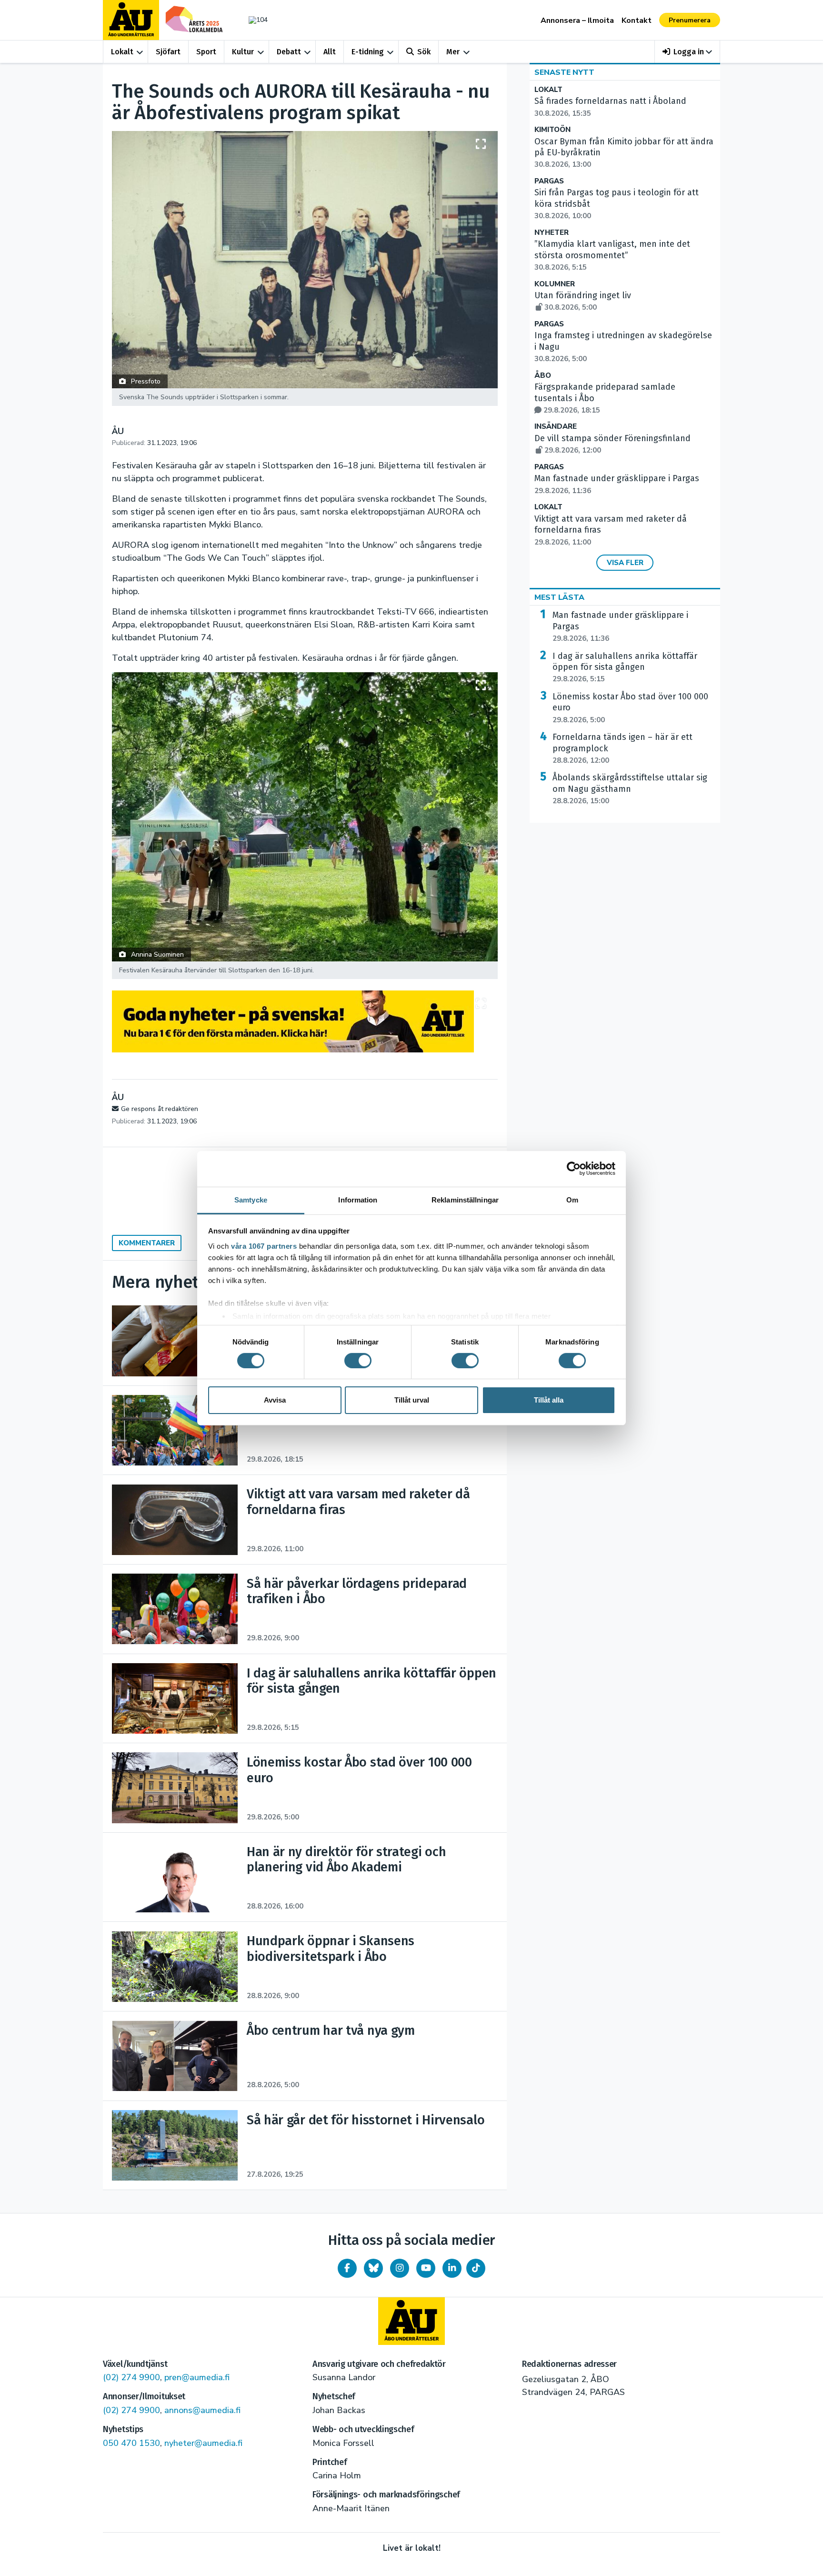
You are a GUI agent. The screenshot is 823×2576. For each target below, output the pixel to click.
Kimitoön (552, 130)
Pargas (549, 181)
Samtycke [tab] (251, 1199)
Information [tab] (358, 1199)
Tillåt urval (412, 1400)
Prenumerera (690, 20)
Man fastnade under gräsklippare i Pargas (620, 626)
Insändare (556, 427)
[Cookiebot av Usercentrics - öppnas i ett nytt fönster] (574, 1169)
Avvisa (275, 1400)
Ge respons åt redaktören (160, 1109)
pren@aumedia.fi (197, 2377)
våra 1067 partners (264, 1246)
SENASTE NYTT (564, 72)
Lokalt (122, 52)
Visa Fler (625, 563)
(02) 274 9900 (131, 2377)
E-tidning (368, 52)
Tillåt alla (549, 1400)
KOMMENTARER (147, 1243)
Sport (206, 52)
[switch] (358, 1361)
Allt (330, 52)
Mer (453, 52)
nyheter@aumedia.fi (203, 2443)
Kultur (243, 52)
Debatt (289, 52)
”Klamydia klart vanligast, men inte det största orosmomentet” (612, 255)
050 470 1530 (131, 2443)
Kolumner (555, 284)
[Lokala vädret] (253, 20)
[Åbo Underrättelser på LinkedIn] (452, 2268)
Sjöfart (168, 52)
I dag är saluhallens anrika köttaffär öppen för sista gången (625, 667)
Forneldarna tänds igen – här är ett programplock (622, 748)
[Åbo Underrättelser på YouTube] (426, 2268)
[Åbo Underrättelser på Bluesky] (373, 2268)
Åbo (543, 376)
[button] (688, 52)
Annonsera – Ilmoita (577, 20)
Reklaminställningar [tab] (465, 1199)
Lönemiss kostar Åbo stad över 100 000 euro (630, 708)
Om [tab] (572, 1199)
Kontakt (637, 20)
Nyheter (552, 233)
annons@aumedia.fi (202, 2410)
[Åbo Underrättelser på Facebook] (347, 2268)
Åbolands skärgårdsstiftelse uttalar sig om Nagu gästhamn (630, 789)
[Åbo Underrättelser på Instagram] (400, 2268)
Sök (424, 52)
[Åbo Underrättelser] (411, 2321)
